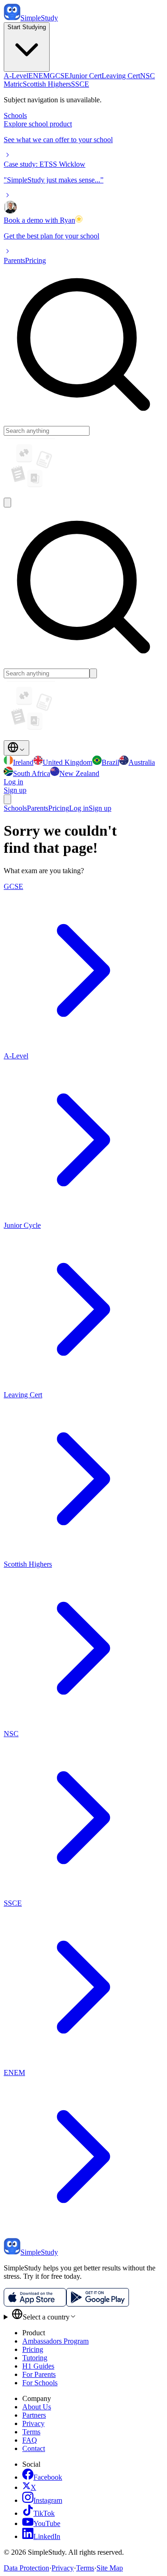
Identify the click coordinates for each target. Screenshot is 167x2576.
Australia (142, 762)
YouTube (47, 2523)
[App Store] (35, 2304)
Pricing (35, 260)
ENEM (39, 76)
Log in (13, 782)
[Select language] (16, 748)
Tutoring (35, 2358)
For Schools (40, 2383)
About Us (37, 2407)
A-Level (16, 76)
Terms (31, 2432)
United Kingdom (67, 762)
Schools (15, 116)
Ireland (23, 762)
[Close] (93, 673)
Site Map (110, 2568)
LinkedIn (47, 2536)
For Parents (39, 2374)
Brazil (110, 762)
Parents (14, 260)
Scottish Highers (47, 84)
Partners (34, 2415)
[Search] (7, 503)
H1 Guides (38, 2366)
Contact (34, 2448)
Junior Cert (85, 76)
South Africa (32, 773)
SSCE (80, 84)
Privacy (33, 2423)
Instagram (48, 2500)
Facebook (48, 2477)
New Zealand (79, 773)
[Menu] (7, 799)
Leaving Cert (121, 76)
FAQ (30, 2440)
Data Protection (26, 2568)
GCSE (59, 76)
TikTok (44, 2513)
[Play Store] (98, 2304)
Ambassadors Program (55, 2341)
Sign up (100, 808)
